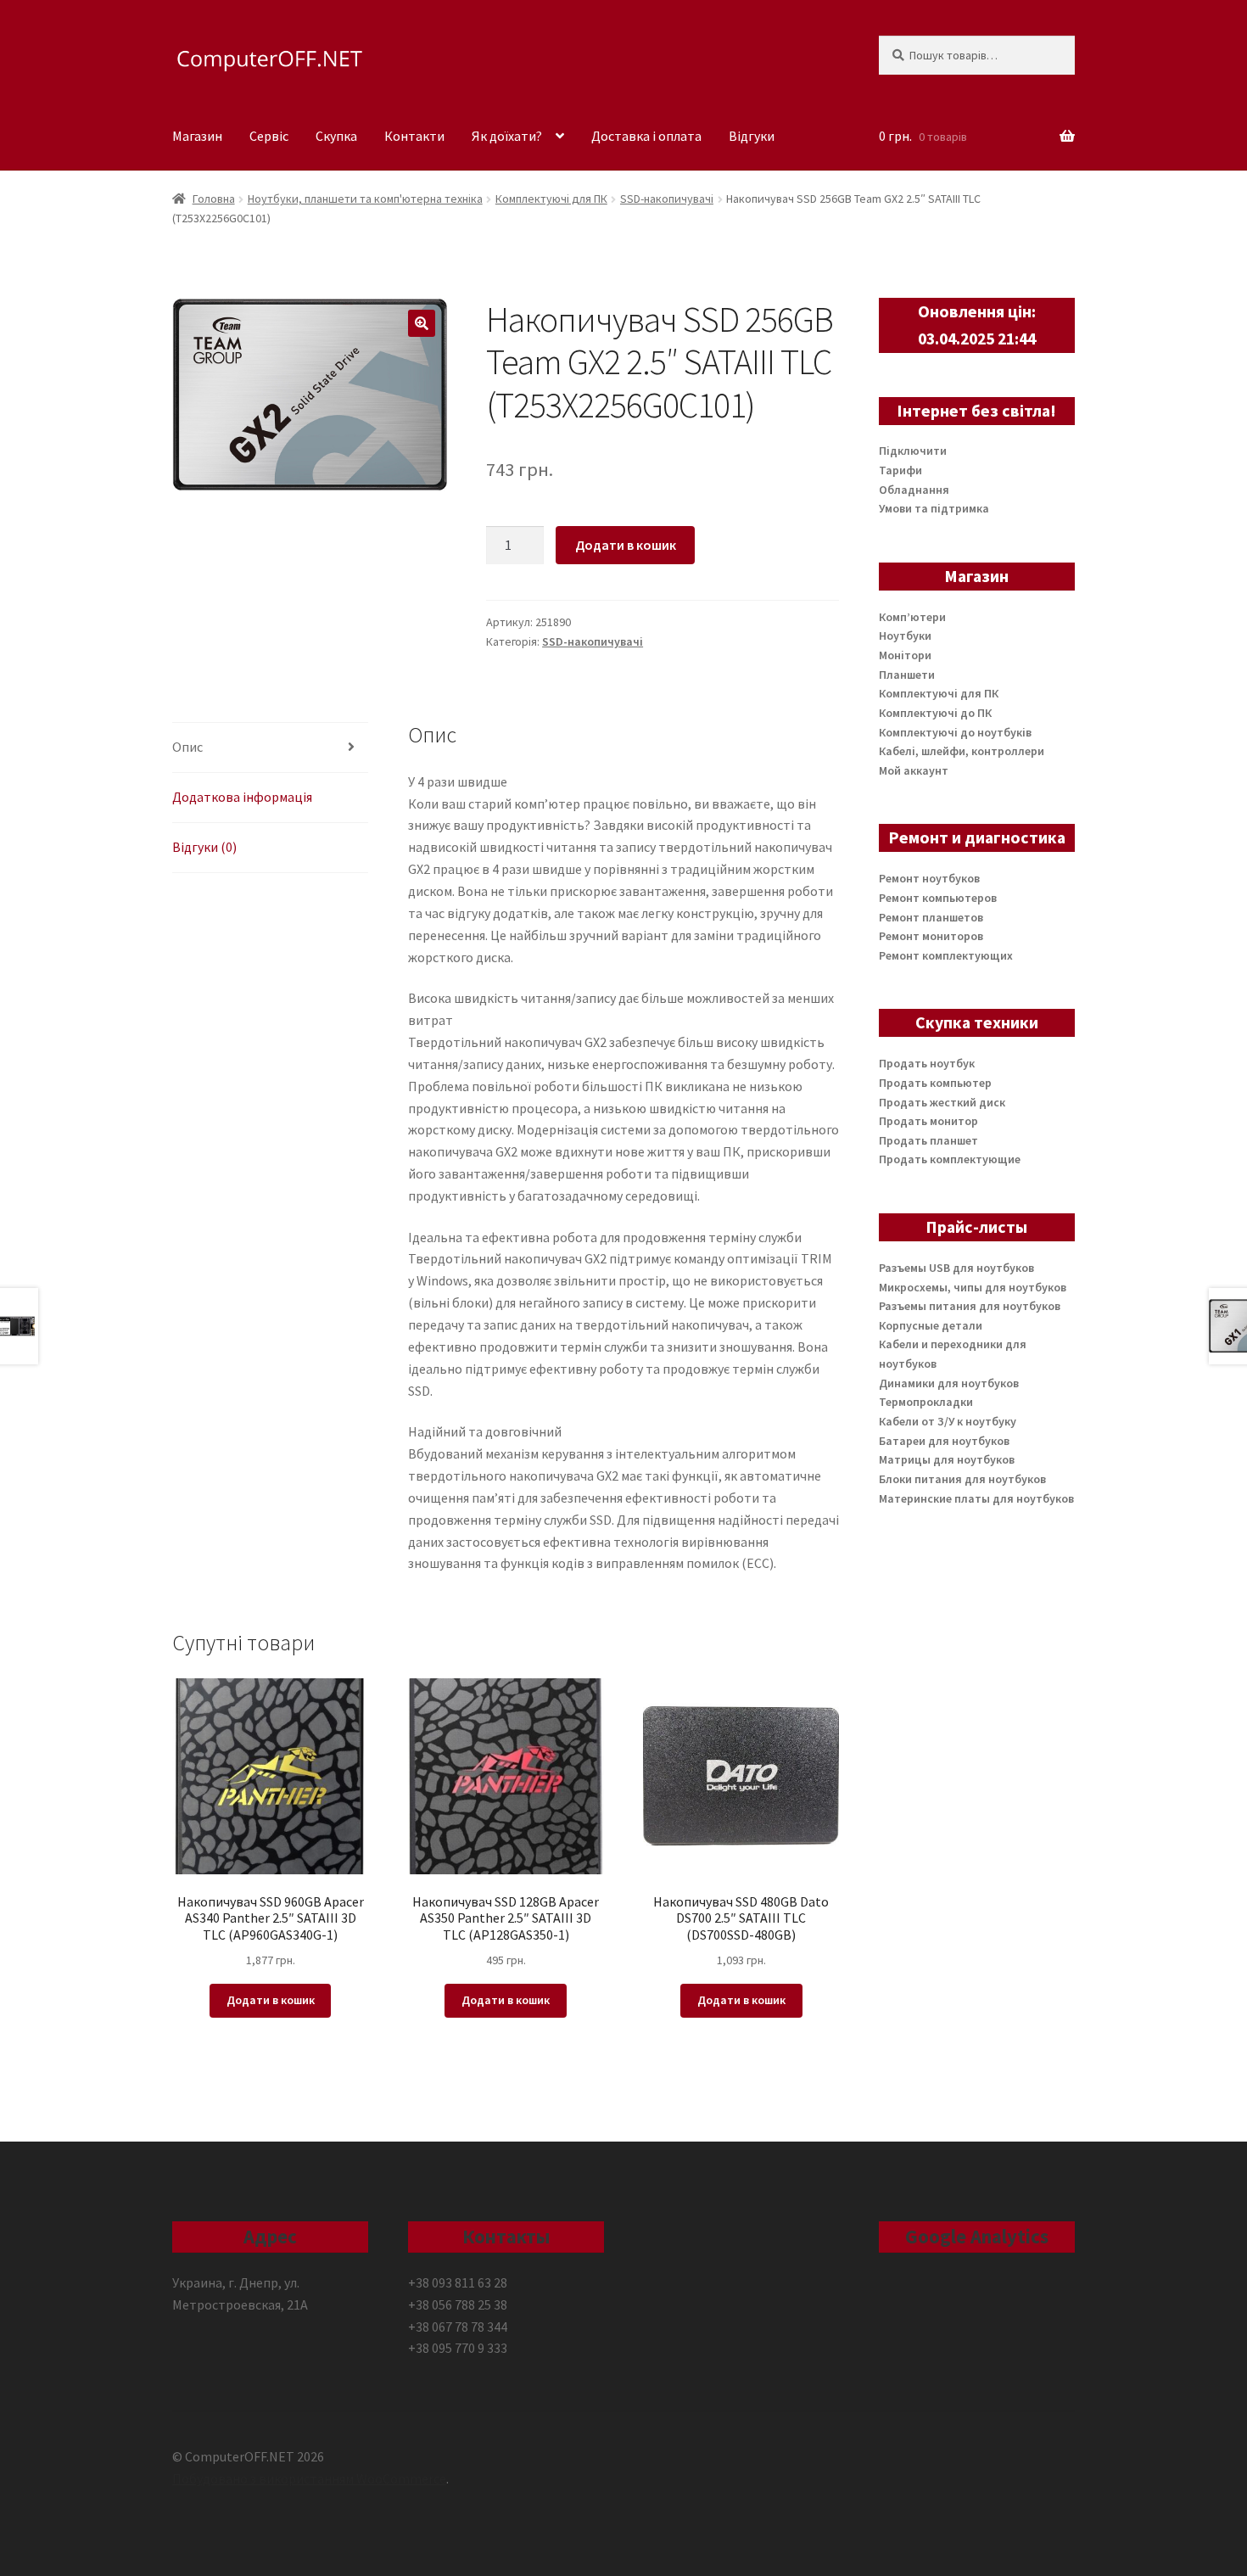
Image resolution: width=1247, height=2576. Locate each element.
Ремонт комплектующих (946, 955)
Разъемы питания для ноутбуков (970, 1306)
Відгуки (752, 136)
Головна (214, 199)
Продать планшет (928, 1140)
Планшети (907, 675)
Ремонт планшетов (931, 917)
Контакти (414, 136)
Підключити (913, 451)
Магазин (197, 136)
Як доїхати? (507, 136)
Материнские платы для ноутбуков (976, 1498)
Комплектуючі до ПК (935, 713)
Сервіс (269, 136)
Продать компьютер (935, 1083)
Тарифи (900, 470)
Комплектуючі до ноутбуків (955, 732)
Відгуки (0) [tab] (204, 847)
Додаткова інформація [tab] (242, 797)
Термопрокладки (926, 1402)
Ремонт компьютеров (938, 898)
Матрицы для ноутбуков (947, 1459)
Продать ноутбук (927, 1063)
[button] (422, 323)
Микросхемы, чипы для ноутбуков (973, 1287)
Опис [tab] (187, 747)
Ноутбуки (905, 636)
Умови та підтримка (934, 508)
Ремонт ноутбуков (929, 878)
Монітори (905, 655)
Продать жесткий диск (942, 1102)
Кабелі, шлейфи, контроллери (962, 751)
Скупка (336, 136)
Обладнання (914, 490)
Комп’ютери (912, 617)
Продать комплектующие (950, 1159)
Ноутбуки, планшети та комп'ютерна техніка (365, 199)
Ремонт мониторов (931, 936)
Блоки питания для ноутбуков (962, 1479)
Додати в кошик (626, 545)
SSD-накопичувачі (667, 199)
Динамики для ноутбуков (949, 1383)
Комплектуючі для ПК (551, 199)
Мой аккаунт (914, 770)
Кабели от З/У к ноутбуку (948, 1421)
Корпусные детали (931, 1325)
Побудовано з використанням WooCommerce (309, 2478)
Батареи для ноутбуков (944, 1441)
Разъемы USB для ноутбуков (956, 1268)
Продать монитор (928, 1121)
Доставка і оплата (646, 136)
